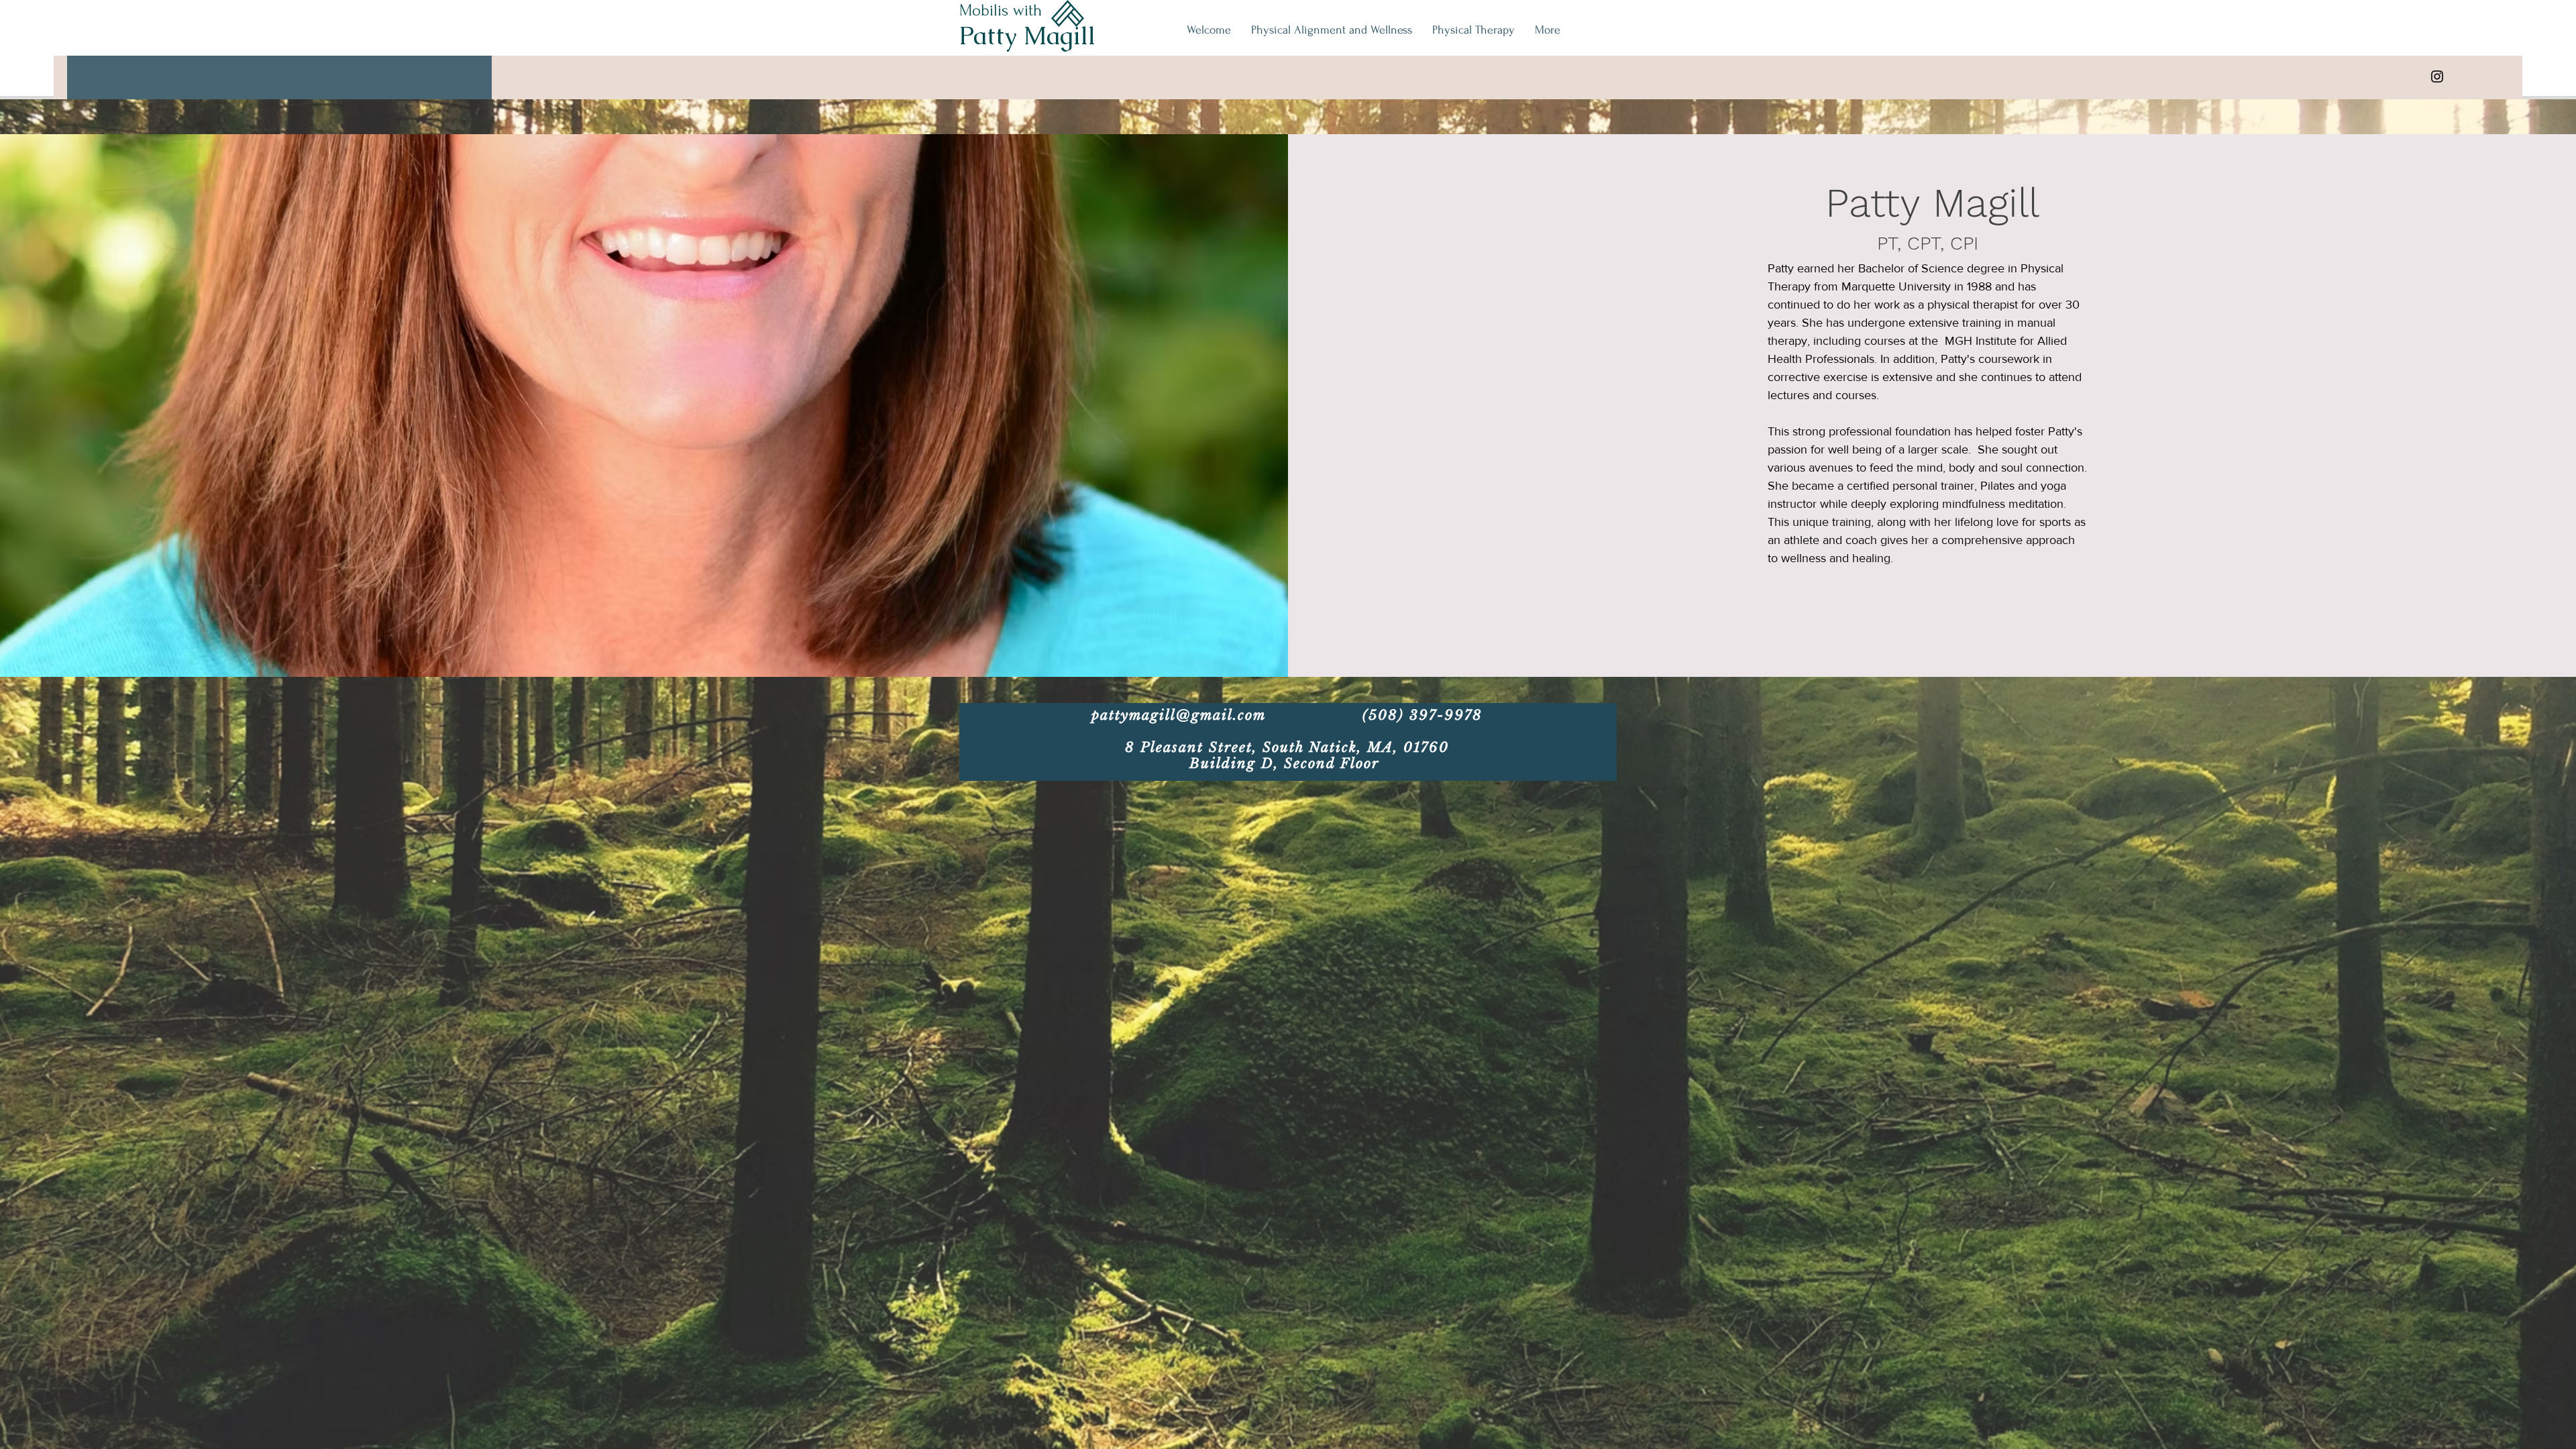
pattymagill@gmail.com (1179, 715)
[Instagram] (2437, 76)
